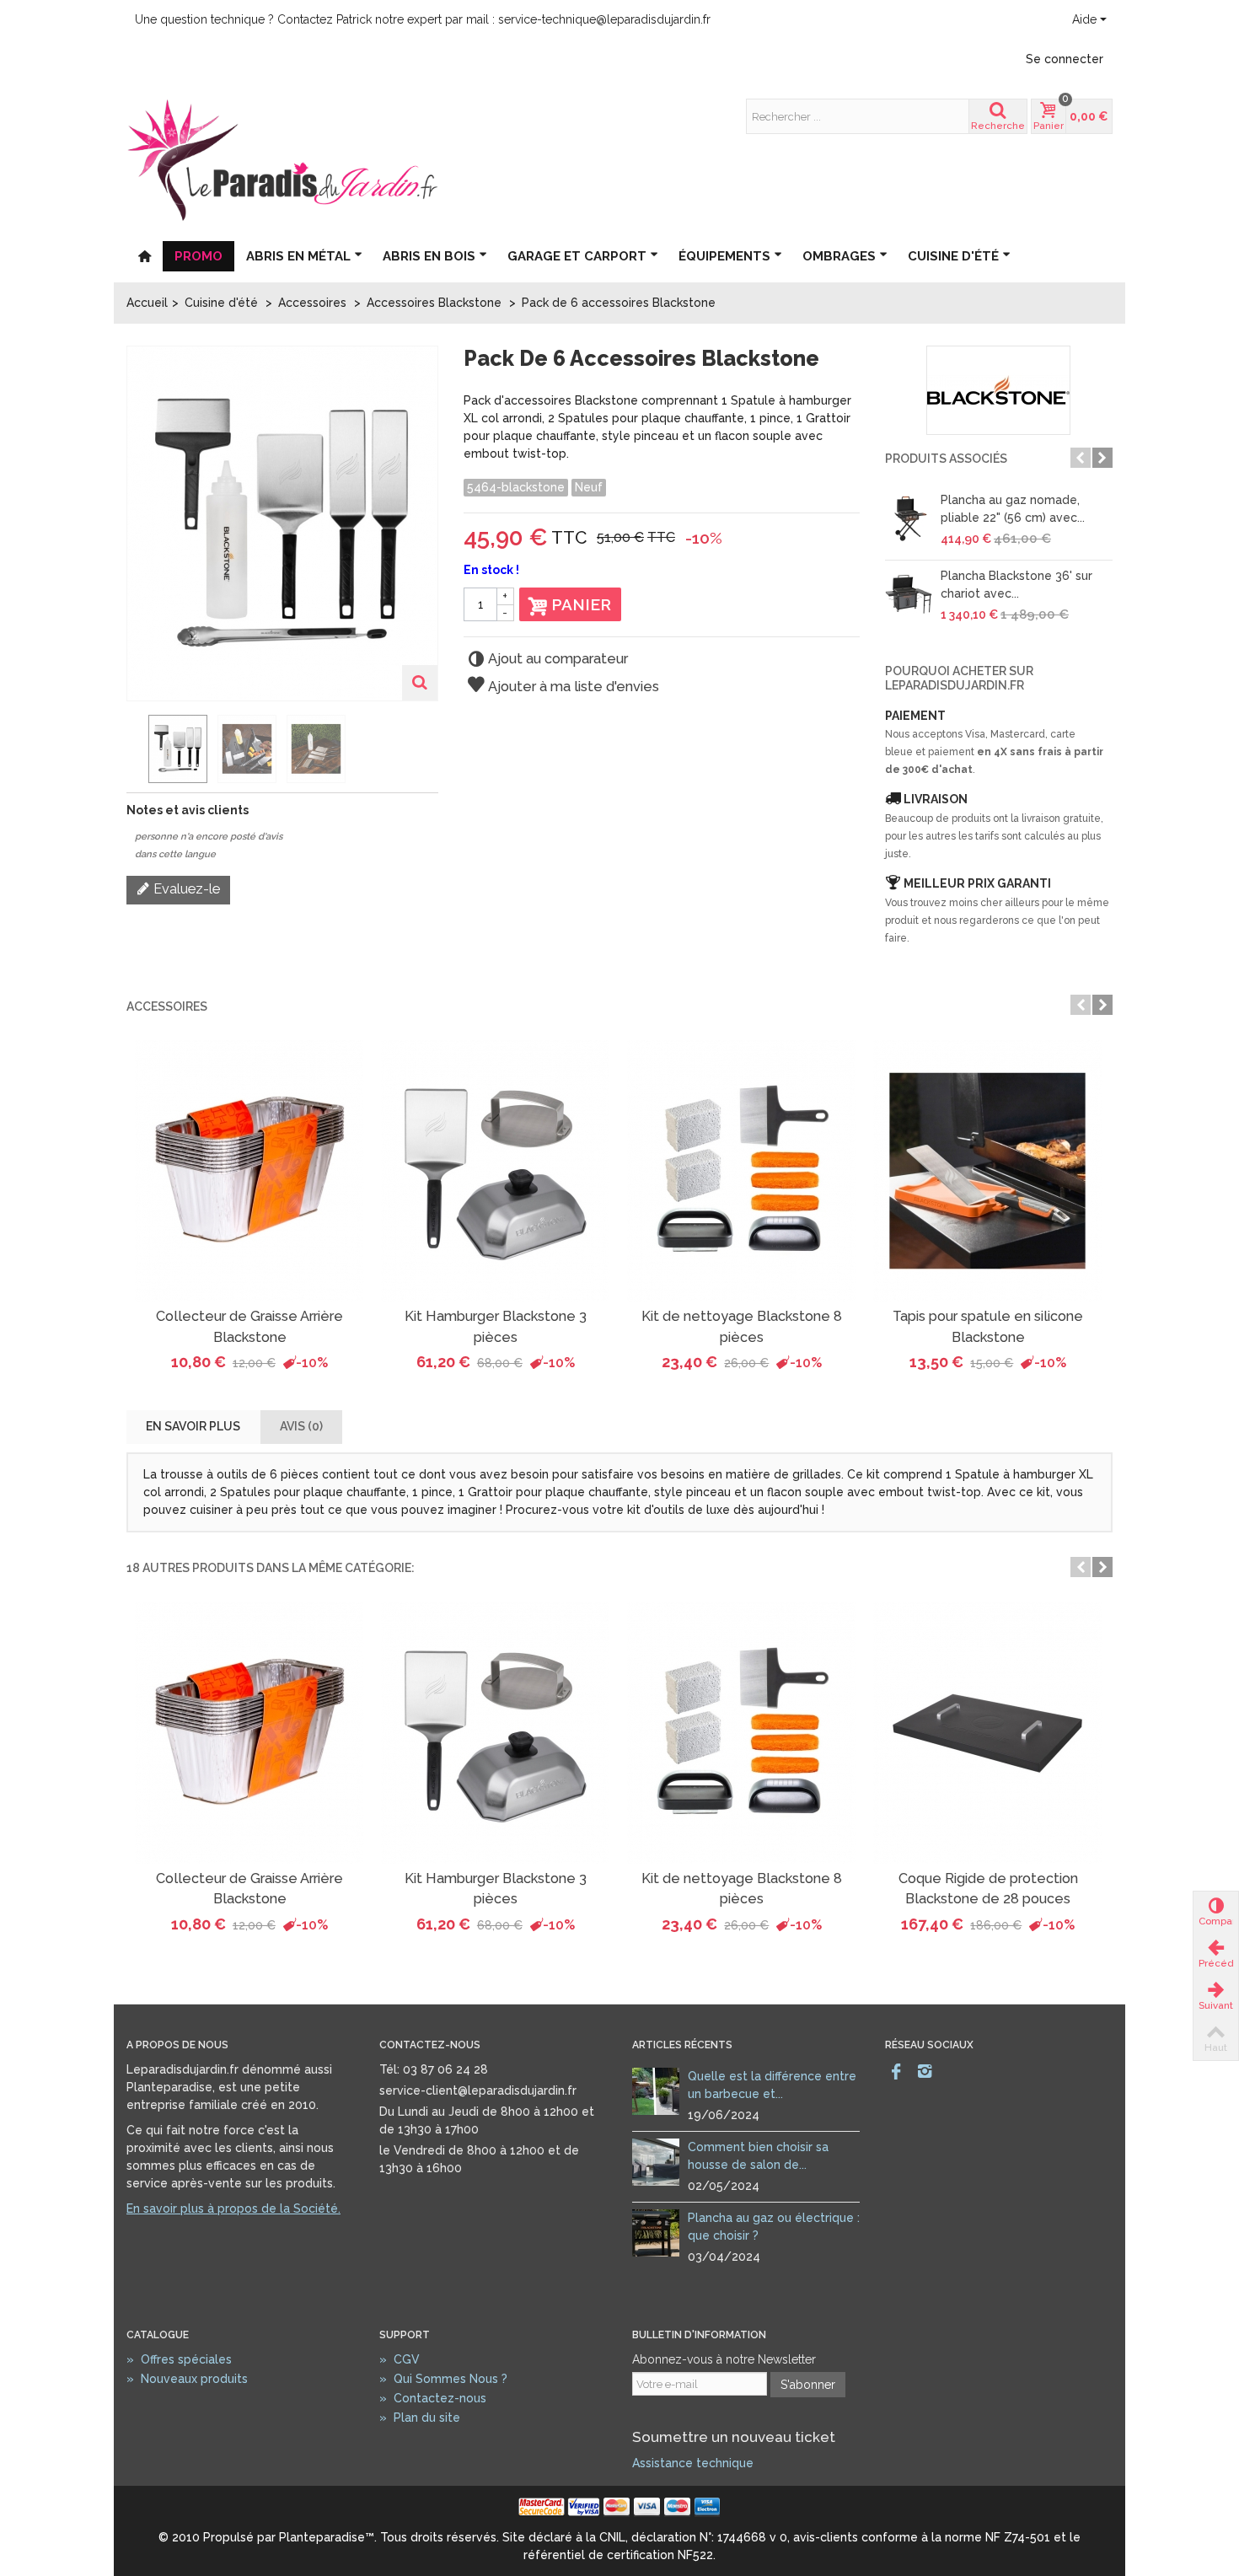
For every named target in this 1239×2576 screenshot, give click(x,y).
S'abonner (808, 2385)
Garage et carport (577, 256)
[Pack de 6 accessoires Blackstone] (178, 749)
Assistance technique (693, 2463)
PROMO (198, 256)
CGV (400, 2359)
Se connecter (1065, 59)
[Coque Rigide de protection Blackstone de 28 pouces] (988, 1733)
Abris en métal (298, 256)
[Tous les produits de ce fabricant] (999, 390)
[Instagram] (925, 2072)
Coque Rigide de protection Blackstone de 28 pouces (988, 1889)
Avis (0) (301, 1426)
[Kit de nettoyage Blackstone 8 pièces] (742, 1171)
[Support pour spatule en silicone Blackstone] (988, 1171)
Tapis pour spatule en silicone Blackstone (988, 1326)
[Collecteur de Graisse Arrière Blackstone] (249, 1733)
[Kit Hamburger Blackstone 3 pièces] (496, 1171)
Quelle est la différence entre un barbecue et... (772, 2085)
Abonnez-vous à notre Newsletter (724, 2359)
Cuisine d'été (953, 256)
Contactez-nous (433, 2398)
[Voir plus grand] (420, 683)
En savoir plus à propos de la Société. (233, 2208)
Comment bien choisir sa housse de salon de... (758, 2156)
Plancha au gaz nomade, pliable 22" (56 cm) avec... (1013, 509)
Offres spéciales (179, 2359)
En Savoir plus (193, 1426)
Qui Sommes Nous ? (443, 2379)
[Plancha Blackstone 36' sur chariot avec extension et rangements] (909, 594)
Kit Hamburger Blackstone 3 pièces (496, 1326)
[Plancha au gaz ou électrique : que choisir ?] (656, 2232)
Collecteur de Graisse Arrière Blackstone (249, 1326)
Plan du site (420, 2418)
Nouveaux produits (187, 2379)
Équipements (724, 256)
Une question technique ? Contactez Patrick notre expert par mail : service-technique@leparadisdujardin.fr (423, 19)
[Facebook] (896, 2072)
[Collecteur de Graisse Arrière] (249, 1171)
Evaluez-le (185, 889)
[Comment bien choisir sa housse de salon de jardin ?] (656, 2161)
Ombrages (839, 256)
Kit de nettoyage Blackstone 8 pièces (742, 1326)
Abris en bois (429, 256)
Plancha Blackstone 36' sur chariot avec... (1016, 585)
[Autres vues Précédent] (135, 749)
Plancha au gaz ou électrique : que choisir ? (774, 2227)
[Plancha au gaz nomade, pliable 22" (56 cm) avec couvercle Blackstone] (909, 518)
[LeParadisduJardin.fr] (282, 159)
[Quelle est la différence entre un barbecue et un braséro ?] (656, 2090)
